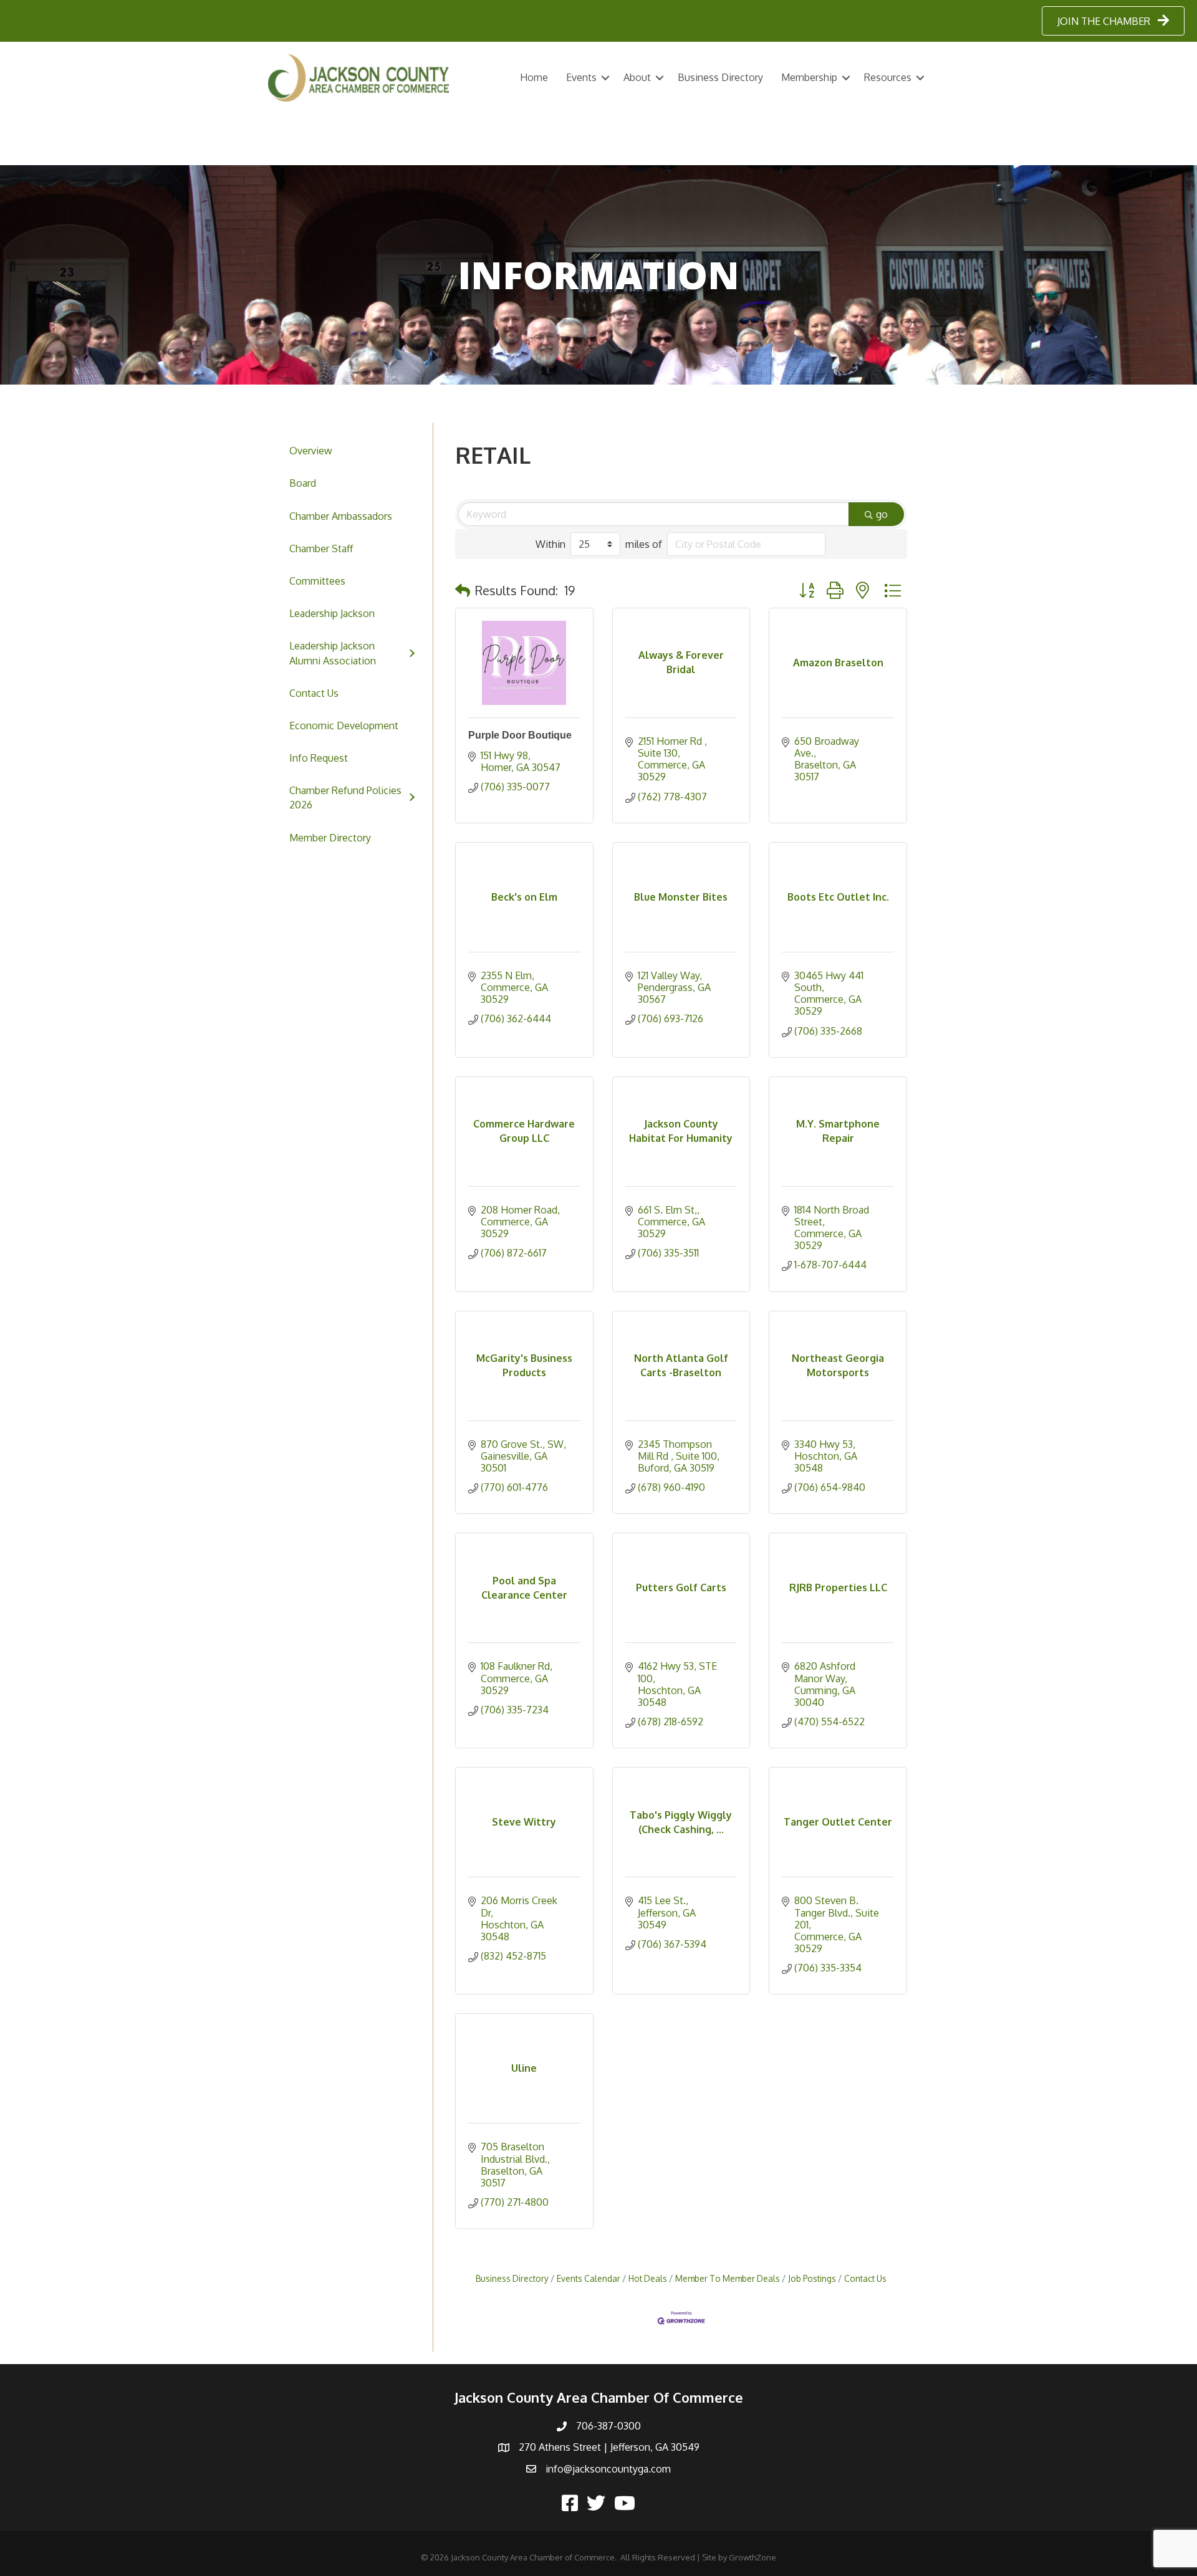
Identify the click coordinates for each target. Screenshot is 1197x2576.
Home (534, 77)
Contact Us (314, 693)
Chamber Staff (321, 548)
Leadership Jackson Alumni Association (333, 653)
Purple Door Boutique (520, 735)
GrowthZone (752, 2557)
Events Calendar (589, 2278)
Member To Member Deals (728, 2278)
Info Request (319, 758)
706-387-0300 (608, 2426)
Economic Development (344, 725)
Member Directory (330, 838)
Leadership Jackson (332, 613)
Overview (311, 451)
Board (303, 483)
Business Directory (720, 77)
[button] (463, 590)
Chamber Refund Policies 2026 (345, 797)
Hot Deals (648, 2278)
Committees (317, 581)
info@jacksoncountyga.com (608, 2469)
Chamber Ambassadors (341, 516)
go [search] (882, 514)
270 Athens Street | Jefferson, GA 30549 (609, 2447)
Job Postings (812, 2278)
